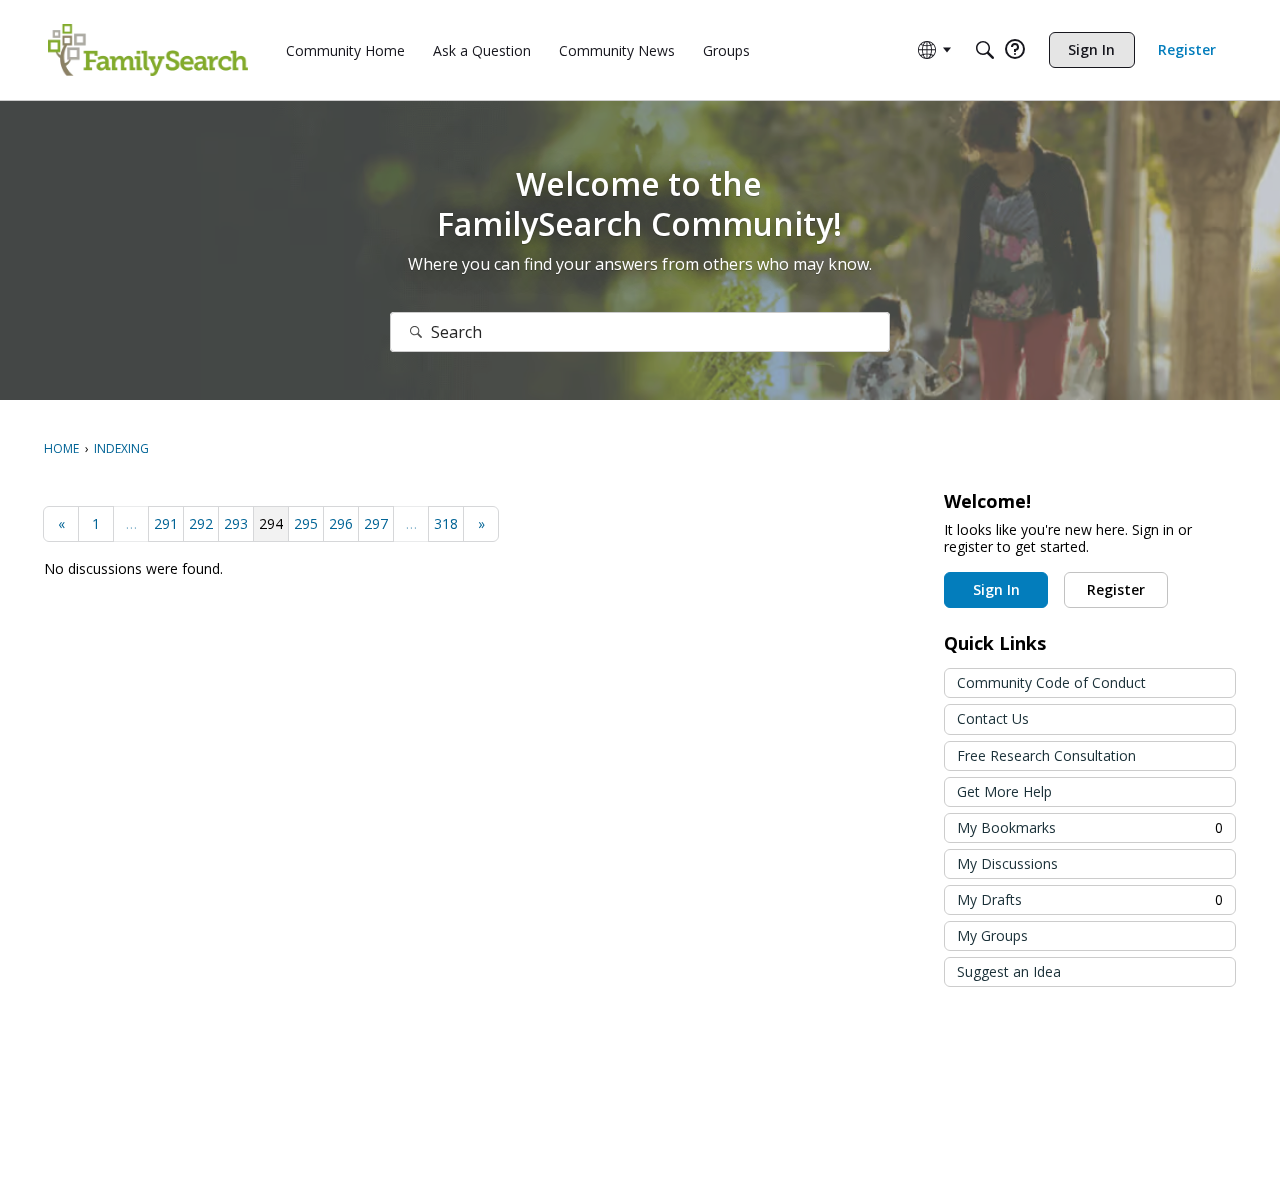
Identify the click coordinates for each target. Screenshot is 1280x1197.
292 (201, 523)
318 (446, 523)
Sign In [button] (996, 589)
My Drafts (1090, 899)
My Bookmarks (1090, 827)
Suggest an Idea (1009, 971)
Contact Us (993, 718)
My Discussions (1007, 863)
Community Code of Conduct (1051, 682)
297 (376, 523)
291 (166, 523)
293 (236, 523)
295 (306, 523)
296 (341, 523)
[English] (148, 50)
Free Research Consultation (1046, 755)
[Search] (985, 50)
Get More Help (1004, 791)
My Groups (992, 935)
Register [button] (1116, 589)
